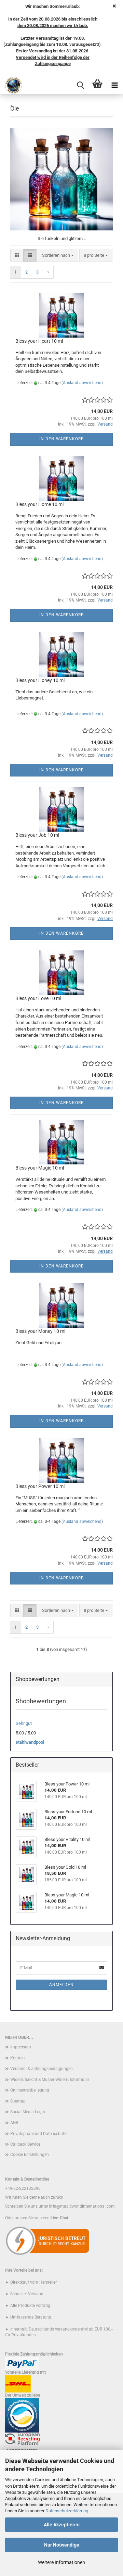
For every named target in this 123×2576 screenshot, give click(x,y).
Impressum (21, 2047)
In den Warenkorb (61, 439)
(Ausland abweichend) (82, 383)
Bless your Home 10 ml (39, 504)
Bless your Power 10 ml (40, 1486)
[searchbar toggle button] (80, 85)
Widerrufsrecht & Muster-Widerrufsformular (50, 2080)
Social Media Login (28, 2112)
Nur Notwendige (62, 2545)
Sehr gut (24, 1723)
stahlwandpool (30, 1742)
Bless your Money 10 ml (40, 1331)
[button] (17, 256)
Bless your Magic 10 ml (40, 1168)
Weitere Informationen (61, 2562)
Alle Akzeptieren (62, 2525)
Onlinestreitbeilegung (30, 2090)
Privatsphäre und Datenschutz (38, 2134)
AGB (14, 2123)
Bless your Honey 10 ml (40, 680)
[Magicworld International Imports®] (11, 85)
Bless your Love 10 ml (38, 998)
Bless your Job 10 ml (37, 835)
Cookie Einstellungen (30, 2155)
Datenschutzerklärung (67, 2511)
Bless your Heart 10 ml (39, 341)
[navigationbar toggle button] (114, 85)
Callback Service (25, 2144)
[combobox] (58, 256)
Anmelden (61, 1985)
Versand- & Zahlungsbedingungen (42, 2069)
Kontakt (18, 2058)
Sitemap (18, 2101)
